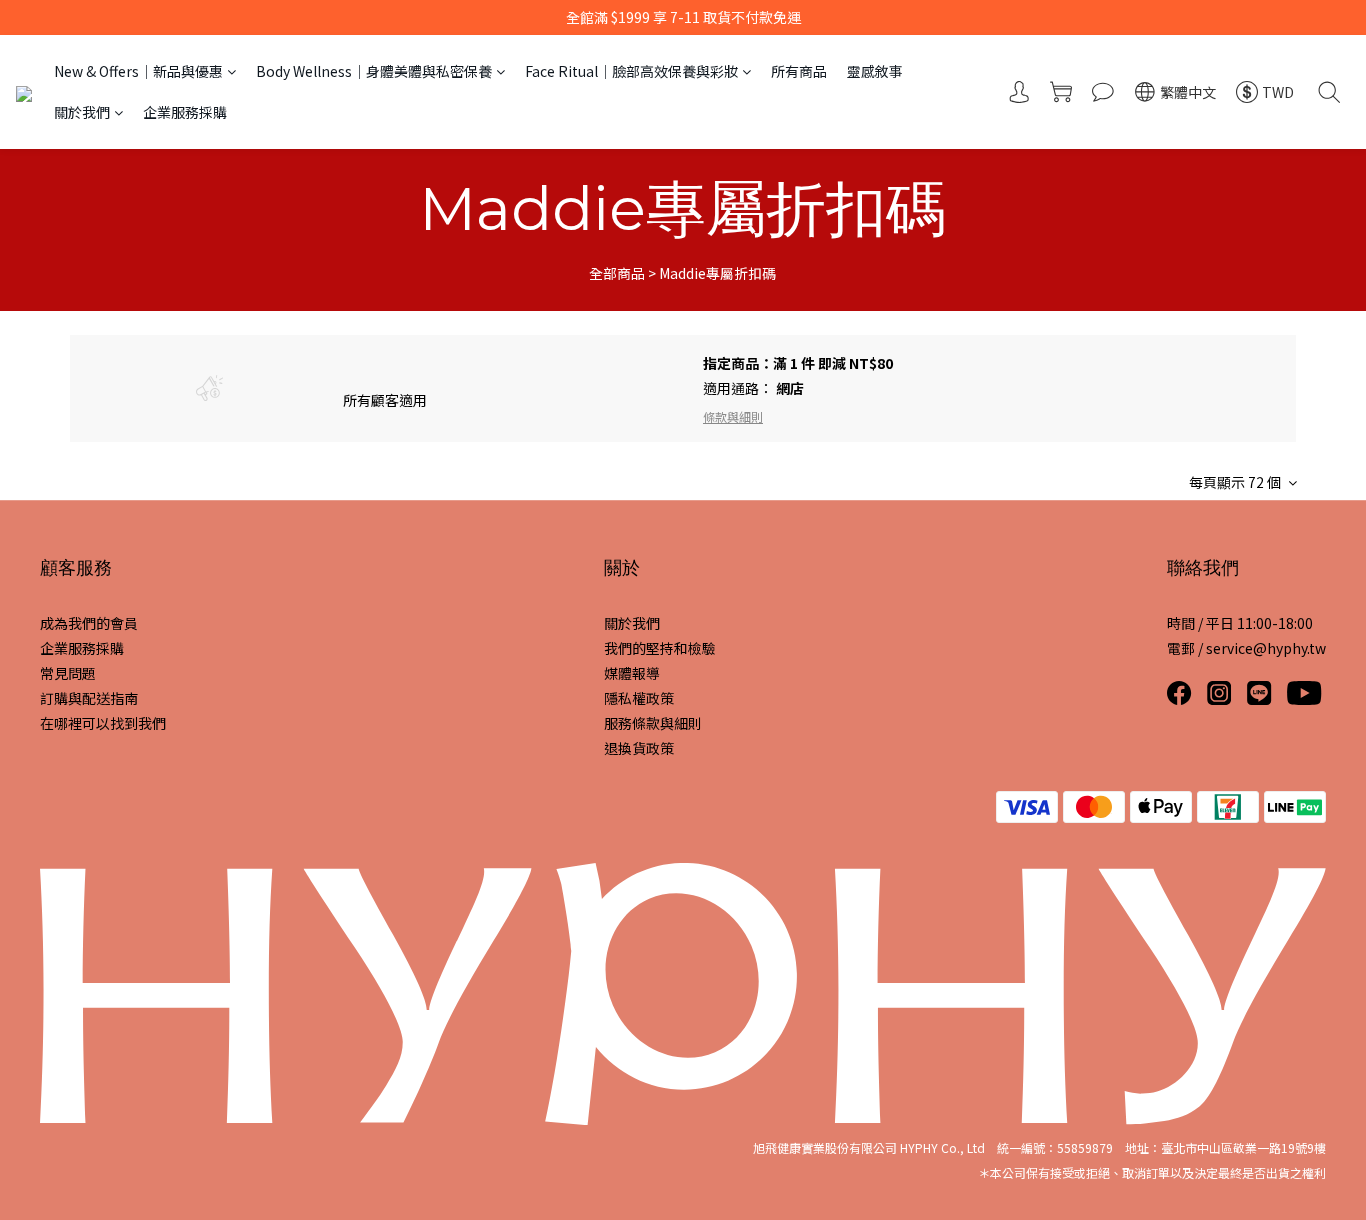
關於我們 (82, 112)
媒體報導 (632, 673)
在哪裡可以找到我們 (103, 723)
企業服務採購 (185, 112)
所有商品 (799, 71)
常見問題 (68, 673)
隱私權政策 (639, 698)
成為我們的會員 (89, 623)
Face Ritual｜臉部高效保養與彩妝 (631, 71)
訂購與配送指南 (89, 698)
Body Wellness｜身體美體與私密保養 (374, 71)
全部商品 (617, 273)
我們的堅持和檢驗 (660, 648)
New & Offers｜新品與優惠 (138, 71)
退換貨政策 (639, 748)
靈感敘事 (875, 71)
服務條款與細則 (653, 723)
